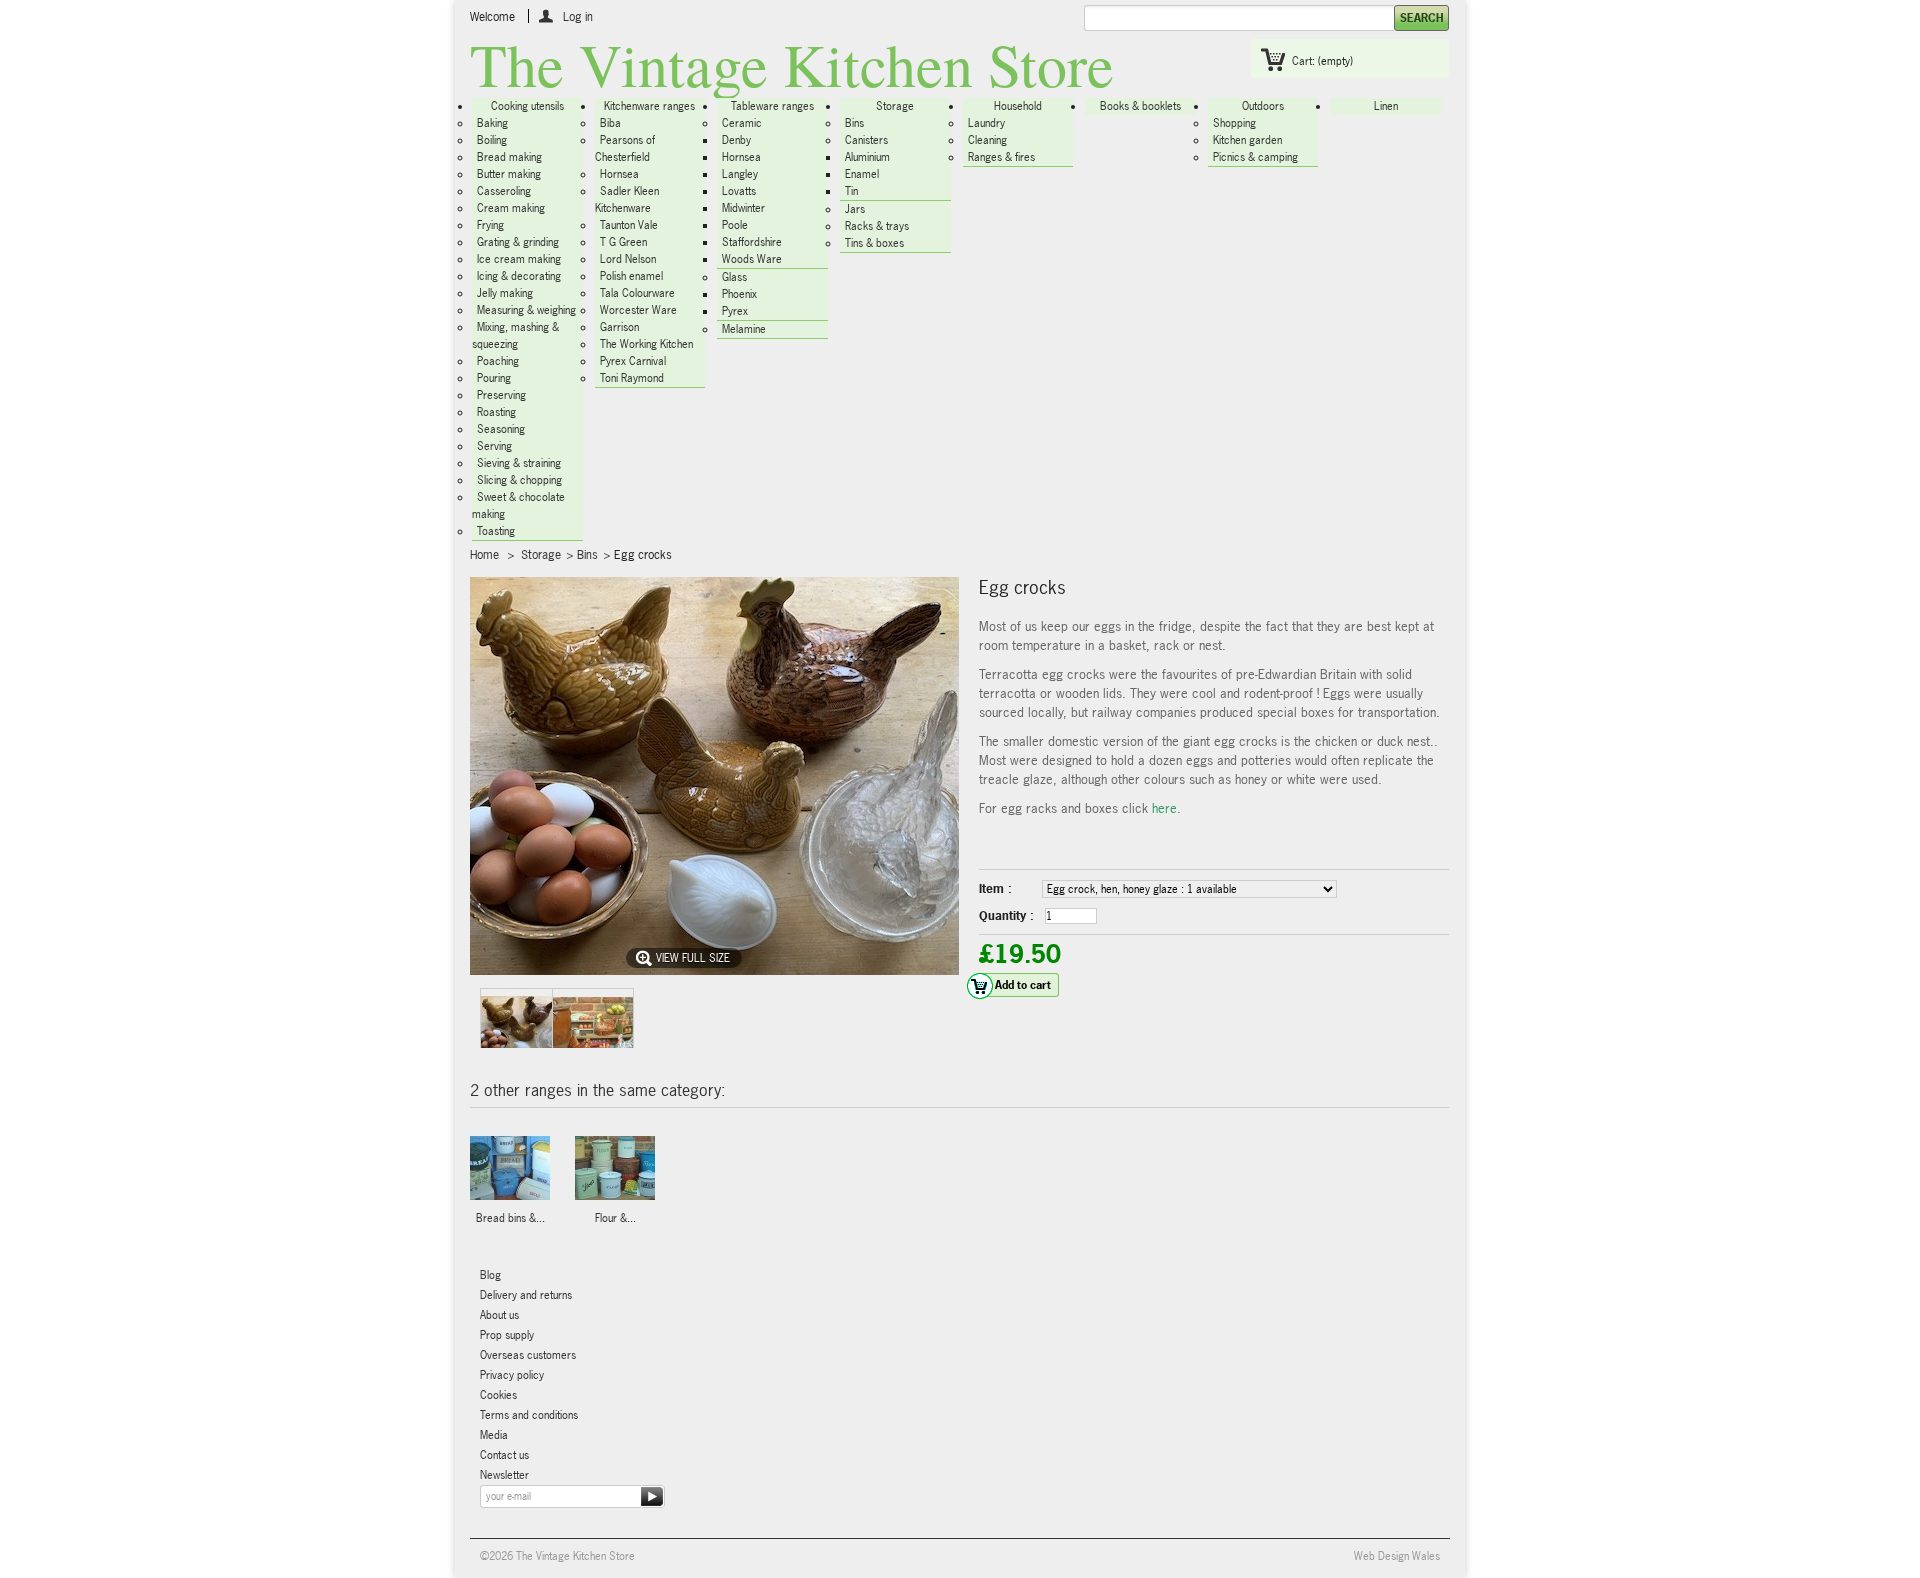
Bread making (509, 157)
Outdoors (1263, 106)
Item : (995, 889)
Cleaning (987, 140)
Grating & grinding (518, 242)
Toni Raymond (632, 378)
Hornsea (619, 174)
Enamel (862, 174)
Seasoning (501, 429)
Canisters (866, 140)
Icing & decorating (519, 276)
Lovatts (739, 191)
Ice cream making (519, 259)
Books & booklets (1140, 106)
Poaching (498, 361)
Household (1018, 106)
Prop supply (507, 1335)
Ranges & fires (1001, 157)
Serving (494, 446)
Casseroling (504, 191)
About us (499, 1315)
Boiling (492, 140)
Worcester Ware (638, 310)
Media (494, 1435)
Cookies (498, 1395)
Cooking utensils (527, 106)
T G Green (623, 242)
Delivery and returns (526, 1295)
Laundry (986, 123)
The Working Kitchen (646, 344)
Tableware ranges (772, 106)
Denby (736, 140)
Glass (734, 277)
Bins (854, 123)
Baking (492, 123)
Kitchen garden (1247, 140)
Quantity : (1006, 916)
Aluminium (867, 157)
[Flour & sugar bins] (615, 1169)
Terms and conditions (529, 1415)
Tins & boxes (874, 243)
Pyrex (735, 311)
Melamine (744, 329)
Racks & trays (877, 226)
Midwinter (743, 208)
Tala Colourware (637, 293)
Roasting (496, 412)
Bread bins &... (510, 1218)
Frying (490, 225)
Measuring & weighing (526, 310)
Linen (1386, 106)
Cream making (511, 208)
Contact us (504, 1455)
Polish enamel (631, 276)
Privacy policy (512, 1375)
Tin (851, 191)
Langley (740, 174)
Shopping (1234, 123)
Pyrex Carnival (633, 361)
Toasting (496, 531)
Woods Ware (752, 259)
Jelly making (505, 293)
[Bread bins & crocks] (510, 1169)
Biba (610, 123)
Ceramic (742, 123)
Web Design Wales (1397, 1556)
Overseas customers (528, 1355)
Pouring (494, 378)
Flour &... (615, 1218)
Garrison (619, 327)
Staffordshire (752, 242)
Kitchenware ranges (649, 106)
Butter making (509, 174)
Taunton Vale (629, 225)
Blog (490, 1275)
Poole (735, 225)
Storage (895, 106)
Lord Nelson (628, 259)
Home (484, 555)
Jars (855, 209)
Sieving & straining (519, 463)
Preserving (501, 395)
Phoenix (739, 294)
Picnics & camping (1255, 157)
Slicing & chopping (519, 480)
